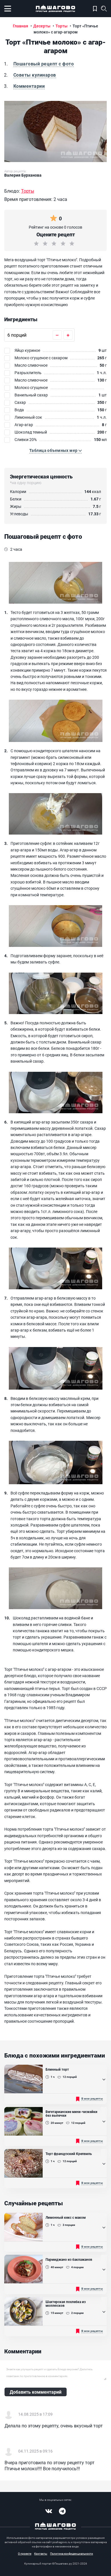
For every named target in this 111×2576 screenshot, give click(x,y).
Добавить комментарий (36, 2392)
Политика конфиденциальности (72, 2553)
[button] (55, 450)
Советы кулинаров (35, 75)
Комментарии (29, 86)
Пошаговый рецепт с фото (44, 64)
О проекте (25, 2553)
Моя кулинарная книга (95, 9)
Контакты (41, 2553)
